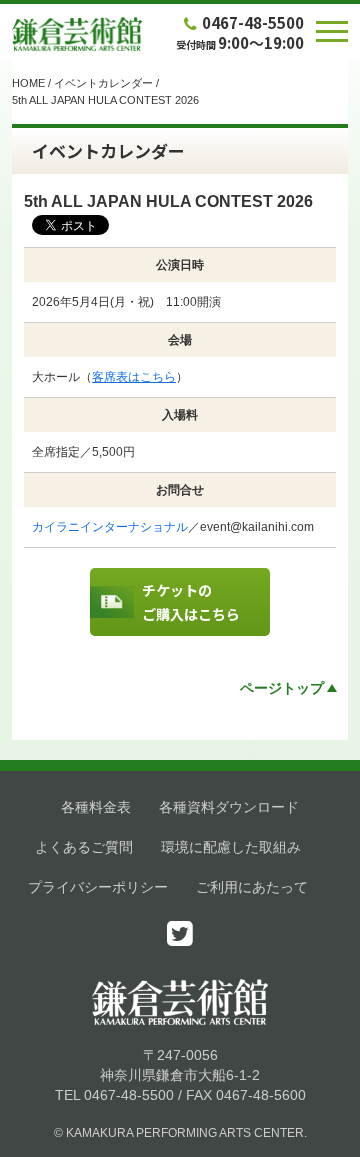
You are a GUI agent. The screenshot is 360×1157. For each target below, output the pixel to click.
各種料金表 (96, 807)
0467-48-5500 (253, 22)
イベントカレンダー (103, 83)
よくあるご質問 (84, 847)
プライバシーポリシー (98, 887)
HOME (28, 83)
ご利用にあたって (252, 887)
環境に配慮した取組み (231, 847)
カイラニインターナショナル (110, 527)
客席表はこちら (134, 377)
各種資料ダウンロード (229, 807)
